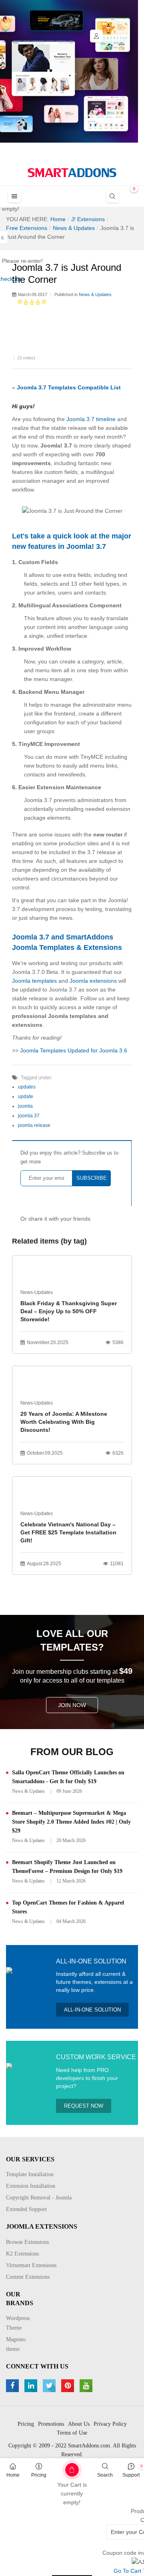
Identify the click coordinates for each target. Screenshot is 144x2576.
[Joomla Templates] (72, 173)
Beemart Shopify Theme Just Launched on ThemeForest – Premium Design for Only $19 (67, 1867)
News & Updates (95, 294)
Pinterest (69, 2386)
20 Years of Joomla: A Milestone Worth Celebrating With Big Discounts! (64, 1422)
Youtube (87, 2386)
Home (13, 2475)
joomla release (34, 1125)
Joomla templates (34, 981)
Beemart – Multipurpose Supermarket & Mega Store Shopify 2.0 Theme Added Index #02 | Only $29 (71, 1822)
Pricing (39, 2475)
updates (27, 1087)
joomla (25, 1106)
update (26, 1097)
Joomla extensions (93, 981)
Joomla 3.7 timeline (91, 419)
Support (131, 2475)
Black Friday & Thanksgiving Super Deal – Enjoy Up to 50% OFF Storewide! (69, 1311)
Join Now (72, 1705)
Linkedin (32, 2386)
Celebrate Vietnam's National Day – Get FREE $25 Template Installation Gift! (68, 1532)
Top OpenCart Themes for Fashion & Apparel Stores (68, 1907)
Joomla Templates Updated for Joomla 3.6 (74, 1050)
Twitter (50, 2386)
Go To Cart (60, 2467)
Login (96, 36)
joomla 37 (29, 1116)
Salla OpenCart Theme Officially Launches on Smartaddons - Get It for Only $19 (68, 1777)
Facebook (13, 2386)
